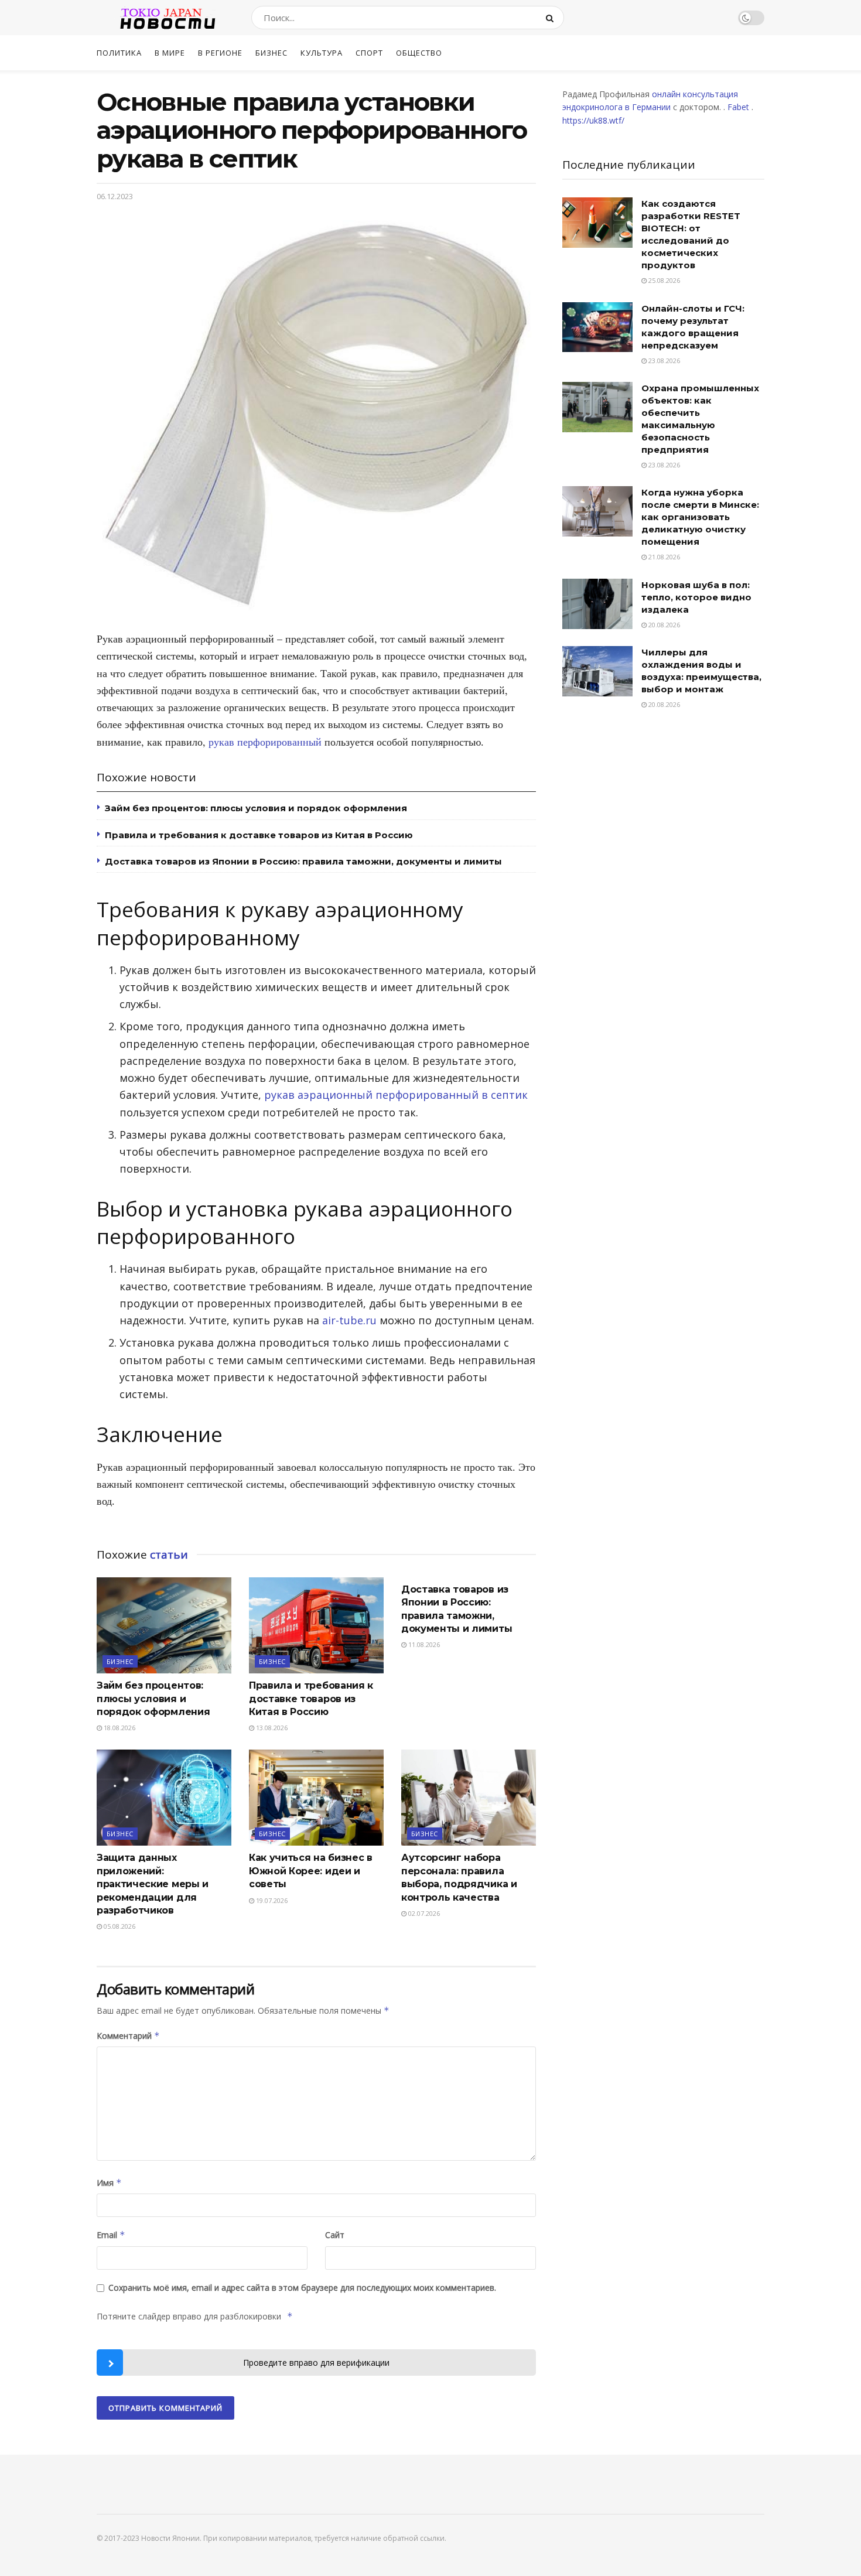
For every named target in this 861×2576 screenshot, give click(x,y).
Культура (322, 53)
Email (111, 2235)
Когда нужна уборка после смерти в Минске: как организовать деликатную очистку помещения (700, 517)
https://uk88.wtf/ (593, 120)
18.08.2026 (119, 1728)
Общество (419, 53)
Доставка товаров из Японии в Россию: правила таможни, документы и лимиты (303, 861)
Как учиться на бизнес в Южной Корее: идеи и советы (311, 1871)
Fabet (738, 107)
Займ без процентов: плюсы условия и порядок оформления (256, 808)
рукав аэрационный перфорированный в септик (396, 1095)
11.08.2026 (423, 1644)
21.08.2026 (663, 557)
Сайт (335, 2235)
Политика (119, 53)
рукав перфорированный (265, 742)
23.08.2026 (663, 361)
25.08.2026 (663, 280)
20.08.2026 (663, 625)
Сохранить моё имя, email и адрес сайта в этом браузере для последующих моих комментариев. (302, 2288)
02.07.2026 (423, 1913)
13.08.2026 (271, 1728)
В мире (170, 53)
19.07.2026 (271, 1900)
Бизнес (271, 53)
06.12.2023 (115, 196)
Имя (109, 2183)
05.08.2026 (119, 1926)
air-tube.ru (349, 1320)
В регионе (220, 53)
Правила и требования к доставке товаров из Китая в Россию (259, 835)
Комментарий (128, 2036)
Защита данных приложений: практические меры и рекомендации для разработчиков (153, 1884)
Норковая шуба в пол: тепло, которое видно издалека (696, 597)
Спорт (369, 53)
